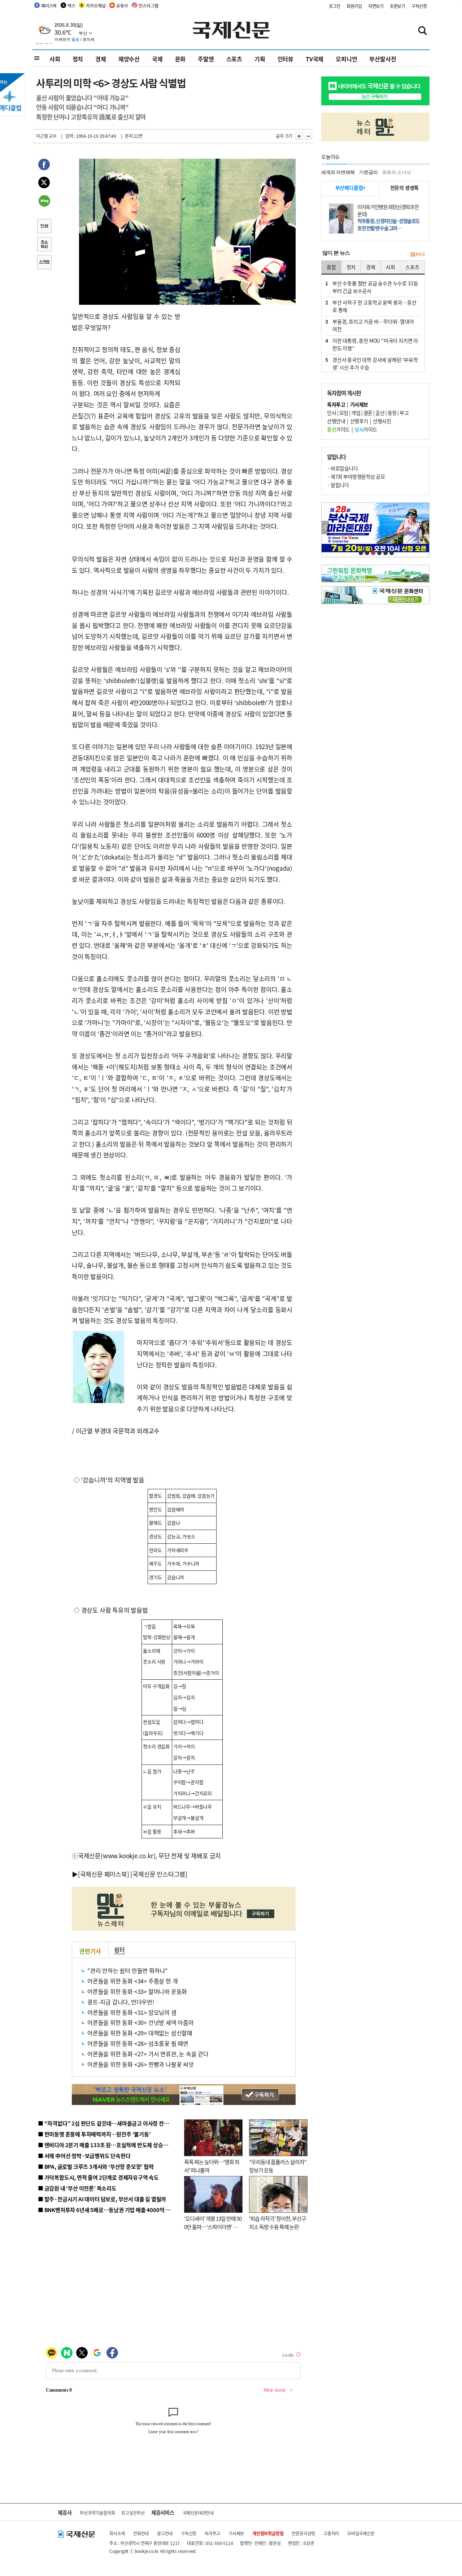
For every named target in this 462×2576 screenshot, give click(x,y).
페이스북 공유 (44, 166)
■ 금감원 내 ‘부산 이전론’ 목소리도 (77, 2188)
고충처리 (331, 2533)
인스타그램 (148, 6)
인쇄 (44, 227)
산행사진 (382, 421)
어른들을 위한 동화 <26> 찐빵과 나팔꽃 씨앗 (141, 2064)
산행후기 (359, 421)
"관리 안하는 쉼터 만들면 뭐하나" (128, 1970)
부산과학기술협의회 (97, 2513)
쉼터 (119, 1949)
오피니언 (346, 59)
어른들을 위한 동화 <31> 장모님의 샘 (132, 2012)
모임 (344, 413)
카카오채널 (96, 6)
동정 (392, 413)
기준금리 (368, 172)
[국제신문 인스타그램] (159, 1874)
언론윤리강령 (303, 2533)
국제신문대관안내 (198, 2513)
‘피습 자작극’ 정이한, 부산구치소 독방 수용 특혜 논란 (278, 2223)
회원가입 (354, 6)
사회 (55, 59)
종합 (331, 267)
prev (325, 527)
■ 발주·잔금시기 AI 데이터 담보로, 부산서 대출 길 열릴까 (102, 2199)
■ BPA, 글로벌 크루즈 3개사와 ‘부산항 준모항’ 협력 (96, 2166)
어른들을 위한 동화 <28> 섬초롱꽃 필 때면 (138, 2043)
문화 (180, 59)
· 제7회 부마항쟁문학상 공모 (356, 476)
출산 (380, 413)
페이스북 (49, 6)
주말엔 (206, 59)
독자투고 (212, 2533)
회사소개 (117, 2533)
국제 (157, 59)
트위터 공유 (44, 184)
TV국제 (315, 59)
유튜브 (122, 6)
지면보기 (376, 6)
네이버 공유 (44, 202)
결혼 (368, 413)
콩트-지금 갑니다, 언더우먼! (121, 2002)
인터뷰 (286, 59)
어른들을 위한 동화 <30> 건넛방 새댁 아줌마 (141, 2022)
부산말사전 (383, 59)
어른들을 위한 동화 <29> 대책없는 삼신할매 (140, 2033)
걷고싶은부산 (133, 2513)
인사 (332, 413)
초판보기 (398, 6)
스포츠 (234, 59)
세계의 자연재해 (338, 172)
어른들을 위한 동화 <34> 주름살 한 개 (132, 1981)
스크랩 (44, 263)
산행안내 (336, 421)
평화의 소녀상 (397, 172)
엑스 (71, 6)
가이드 (338, 429)
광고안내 (165, 2533)
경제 (101, 59)
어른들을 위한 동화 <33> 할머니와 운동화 (137, 1991)
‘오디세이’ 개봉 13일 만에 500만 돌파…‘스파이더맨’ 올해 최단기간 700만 (213, 2226)
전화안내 (141, 2533)
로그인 (335, 6)
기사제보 (236, 2533)
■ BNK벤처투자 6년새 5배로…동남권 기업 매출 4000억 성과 (107, 2210)
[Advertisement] (238, 356)
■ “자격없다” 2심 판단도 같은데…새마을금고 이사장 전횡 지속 (109, 2123)
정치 (78, 59)
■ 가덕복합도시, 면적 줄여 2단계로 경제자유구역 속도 (98, 2177)
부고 (404, 413)
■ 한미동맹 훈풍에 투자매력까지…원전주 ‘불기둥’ (94, 2134)
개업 (356, 413)
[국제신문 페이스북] (104, 1874)
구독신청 (419, 6)
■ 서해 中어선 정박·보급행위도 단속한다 (84, 2156)
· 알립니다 (338, 485)
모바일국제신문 (361, 2533)
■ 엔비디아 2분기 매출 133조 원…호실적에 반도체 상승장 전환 (108, 2145)
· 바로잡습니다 (342, 468)
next (425, 527)
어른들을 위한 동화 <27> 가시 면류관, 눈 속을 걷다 (148, 2054)
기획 (260, 59)
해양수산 (129, 59)
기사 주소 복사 (44, 245)
